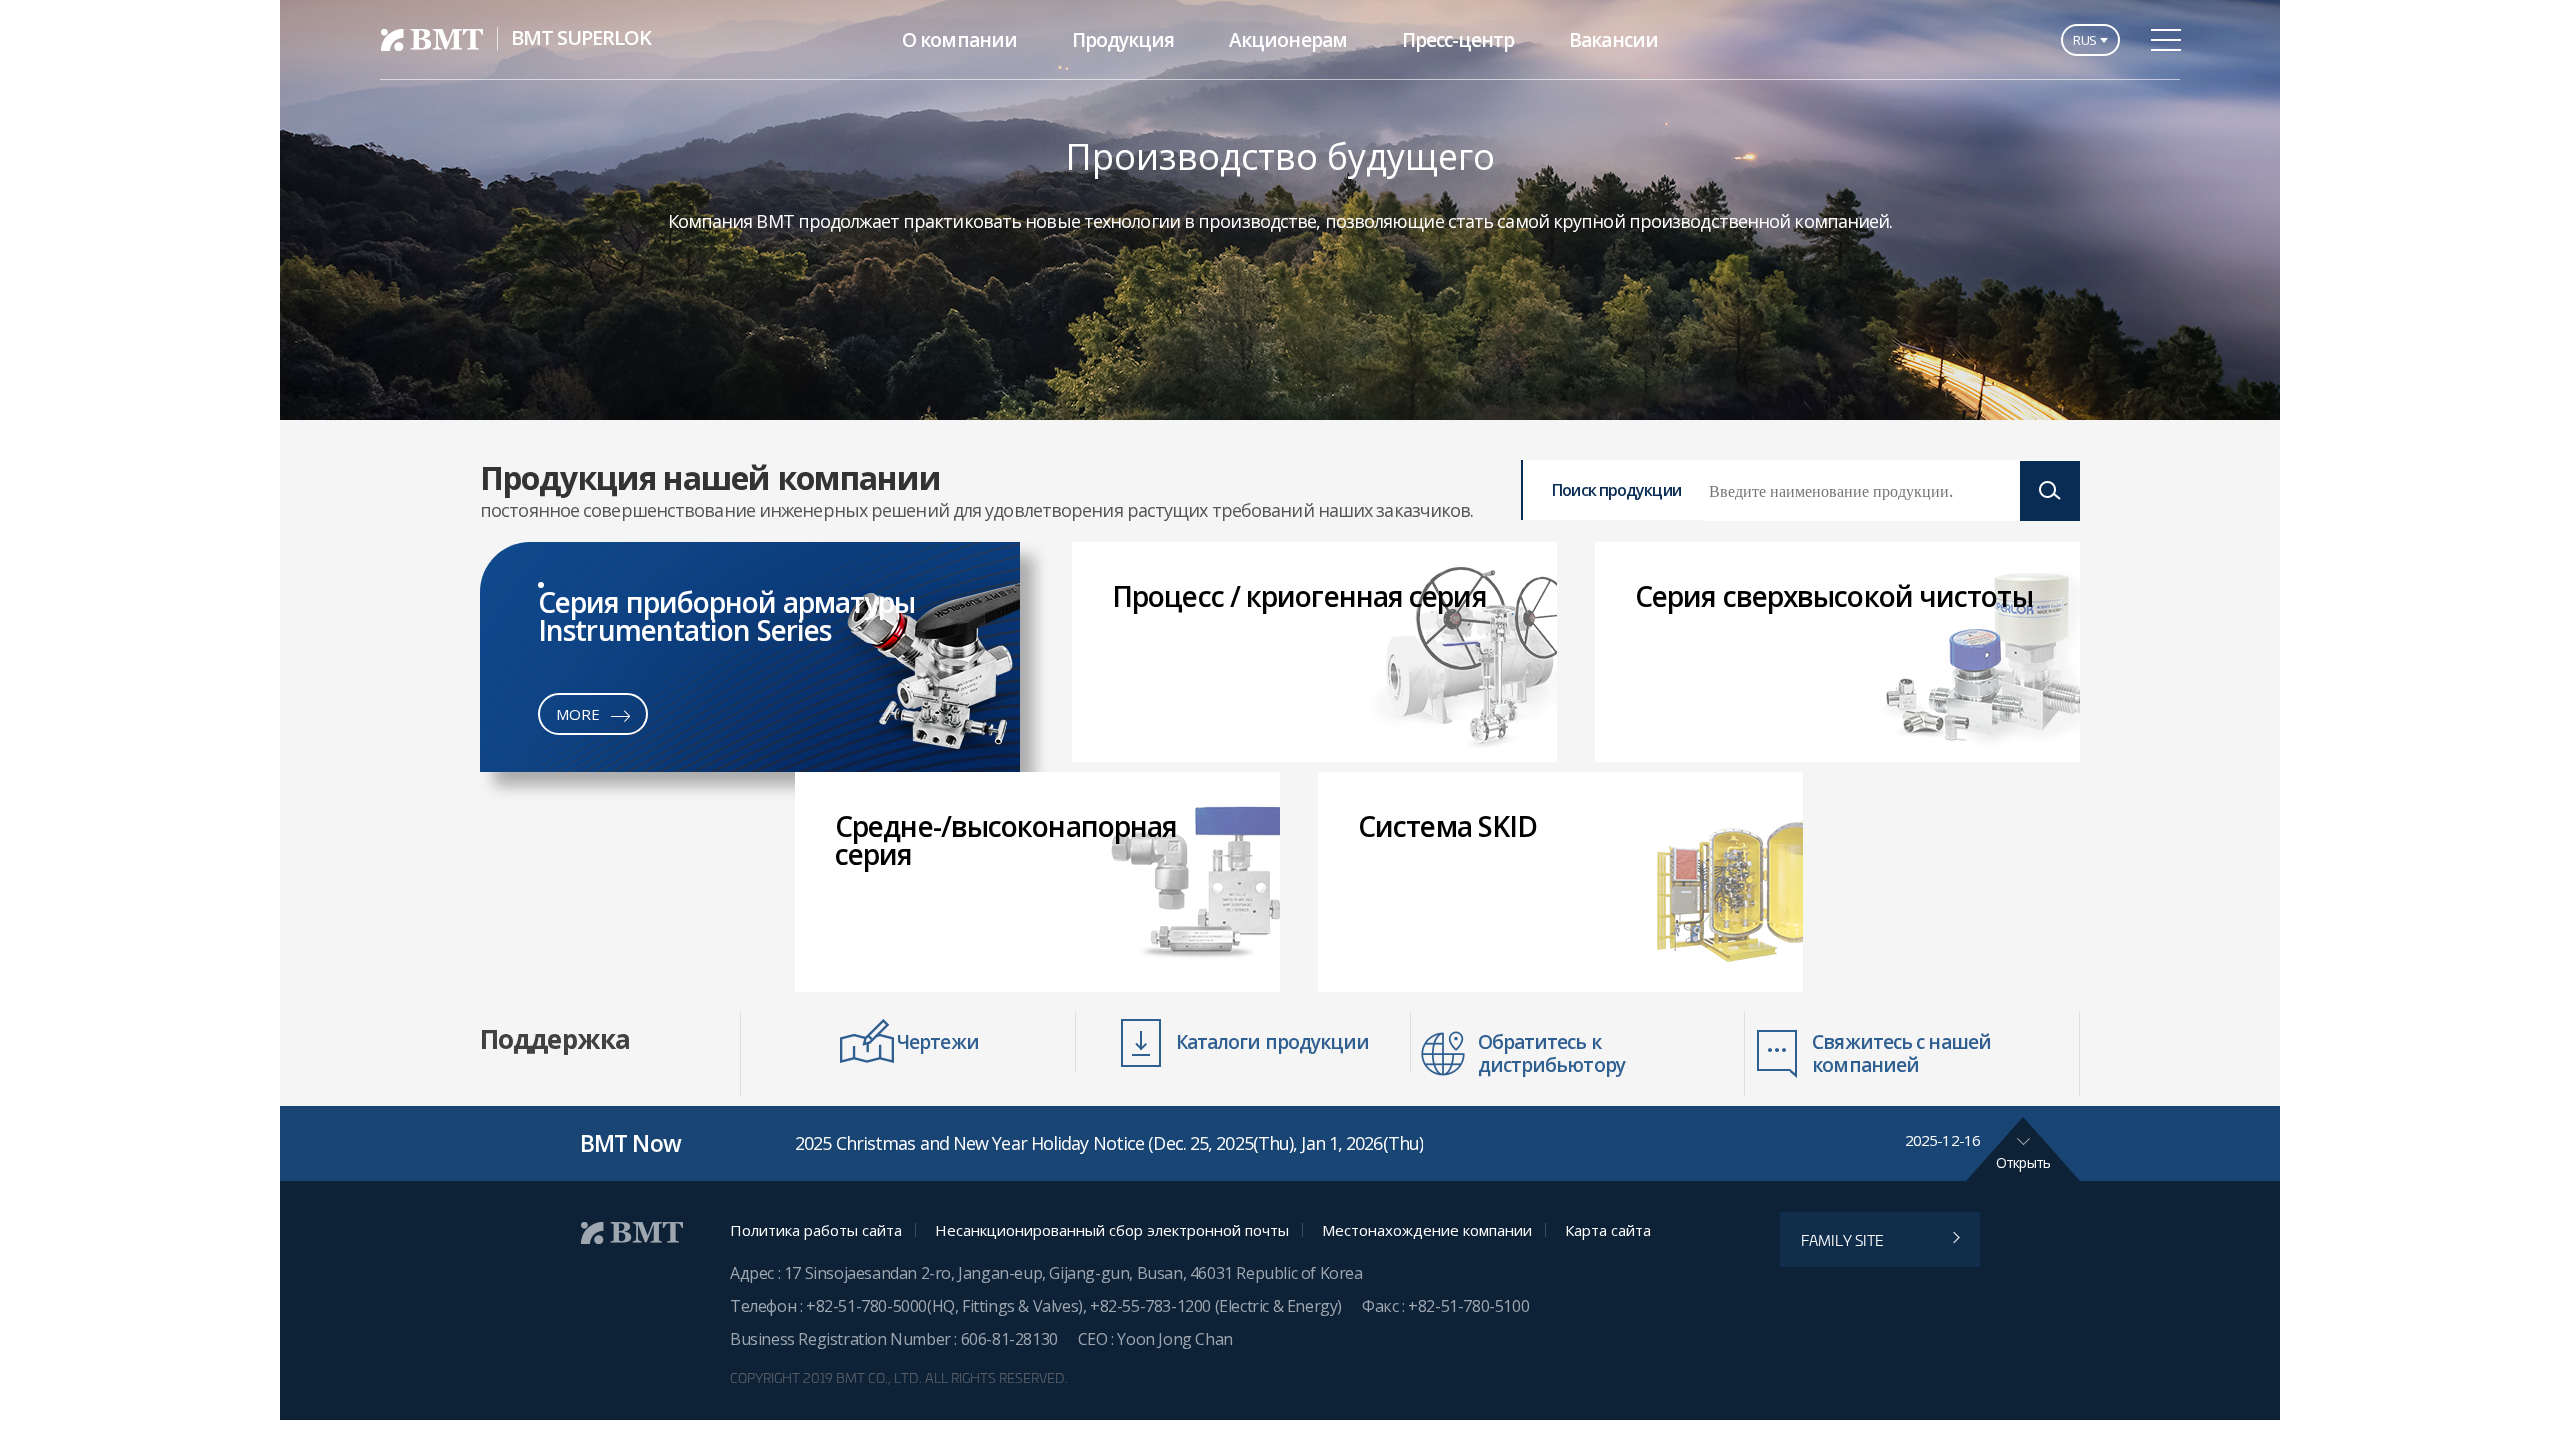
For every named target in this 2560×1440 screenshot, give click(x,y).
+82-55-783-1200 (1152, 1306)
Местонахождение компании (1427, 1230)
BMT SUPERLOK (581, 38)
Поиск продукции (1616, 490)
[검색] (2050, 491)
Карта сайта (1608, 1230)
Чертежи (938, 1042)
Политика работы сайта (816, 1230)
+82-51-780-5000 (866, 1306)
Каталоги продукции (1273, 1042)
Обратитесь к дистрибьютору (1551, 1053)
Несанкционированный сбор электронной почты (1112, 1230)
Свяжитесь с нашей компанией (1901, 1053)
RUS (2085, 40)
